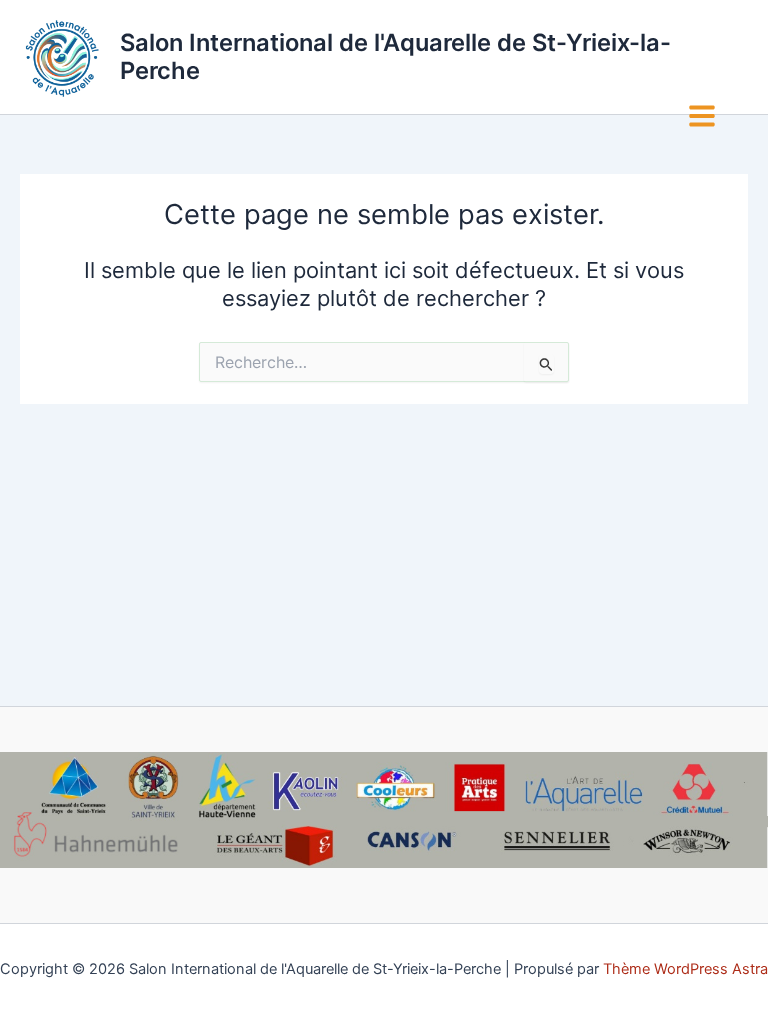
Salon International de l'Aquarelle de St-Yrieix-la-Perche (395, 56)
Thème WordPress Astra (685, 969)
